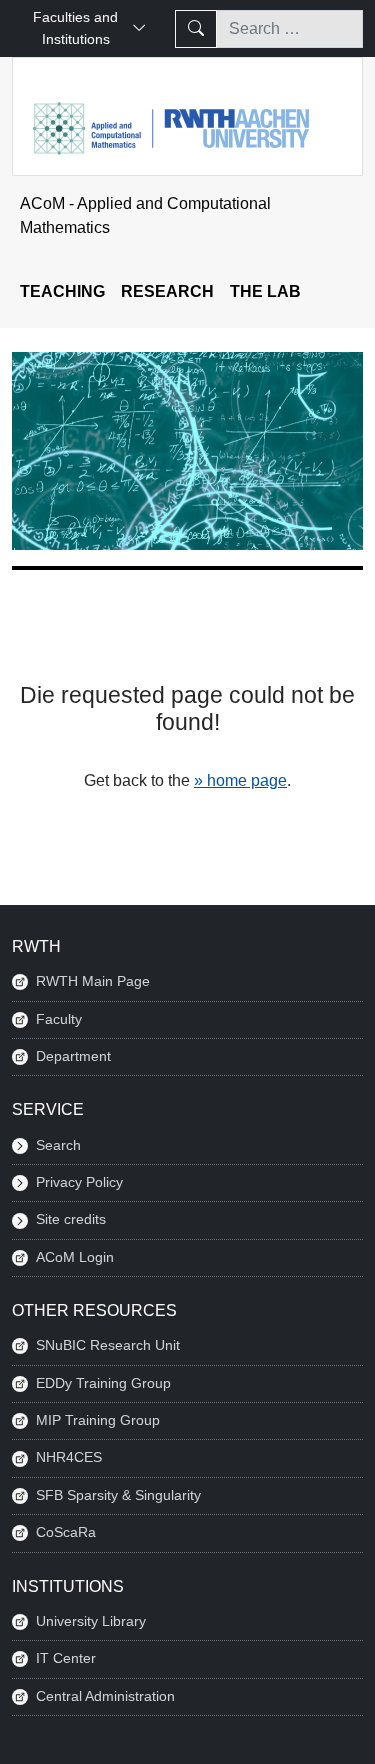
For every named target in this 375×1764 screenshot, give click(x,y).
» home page (240, 780)
